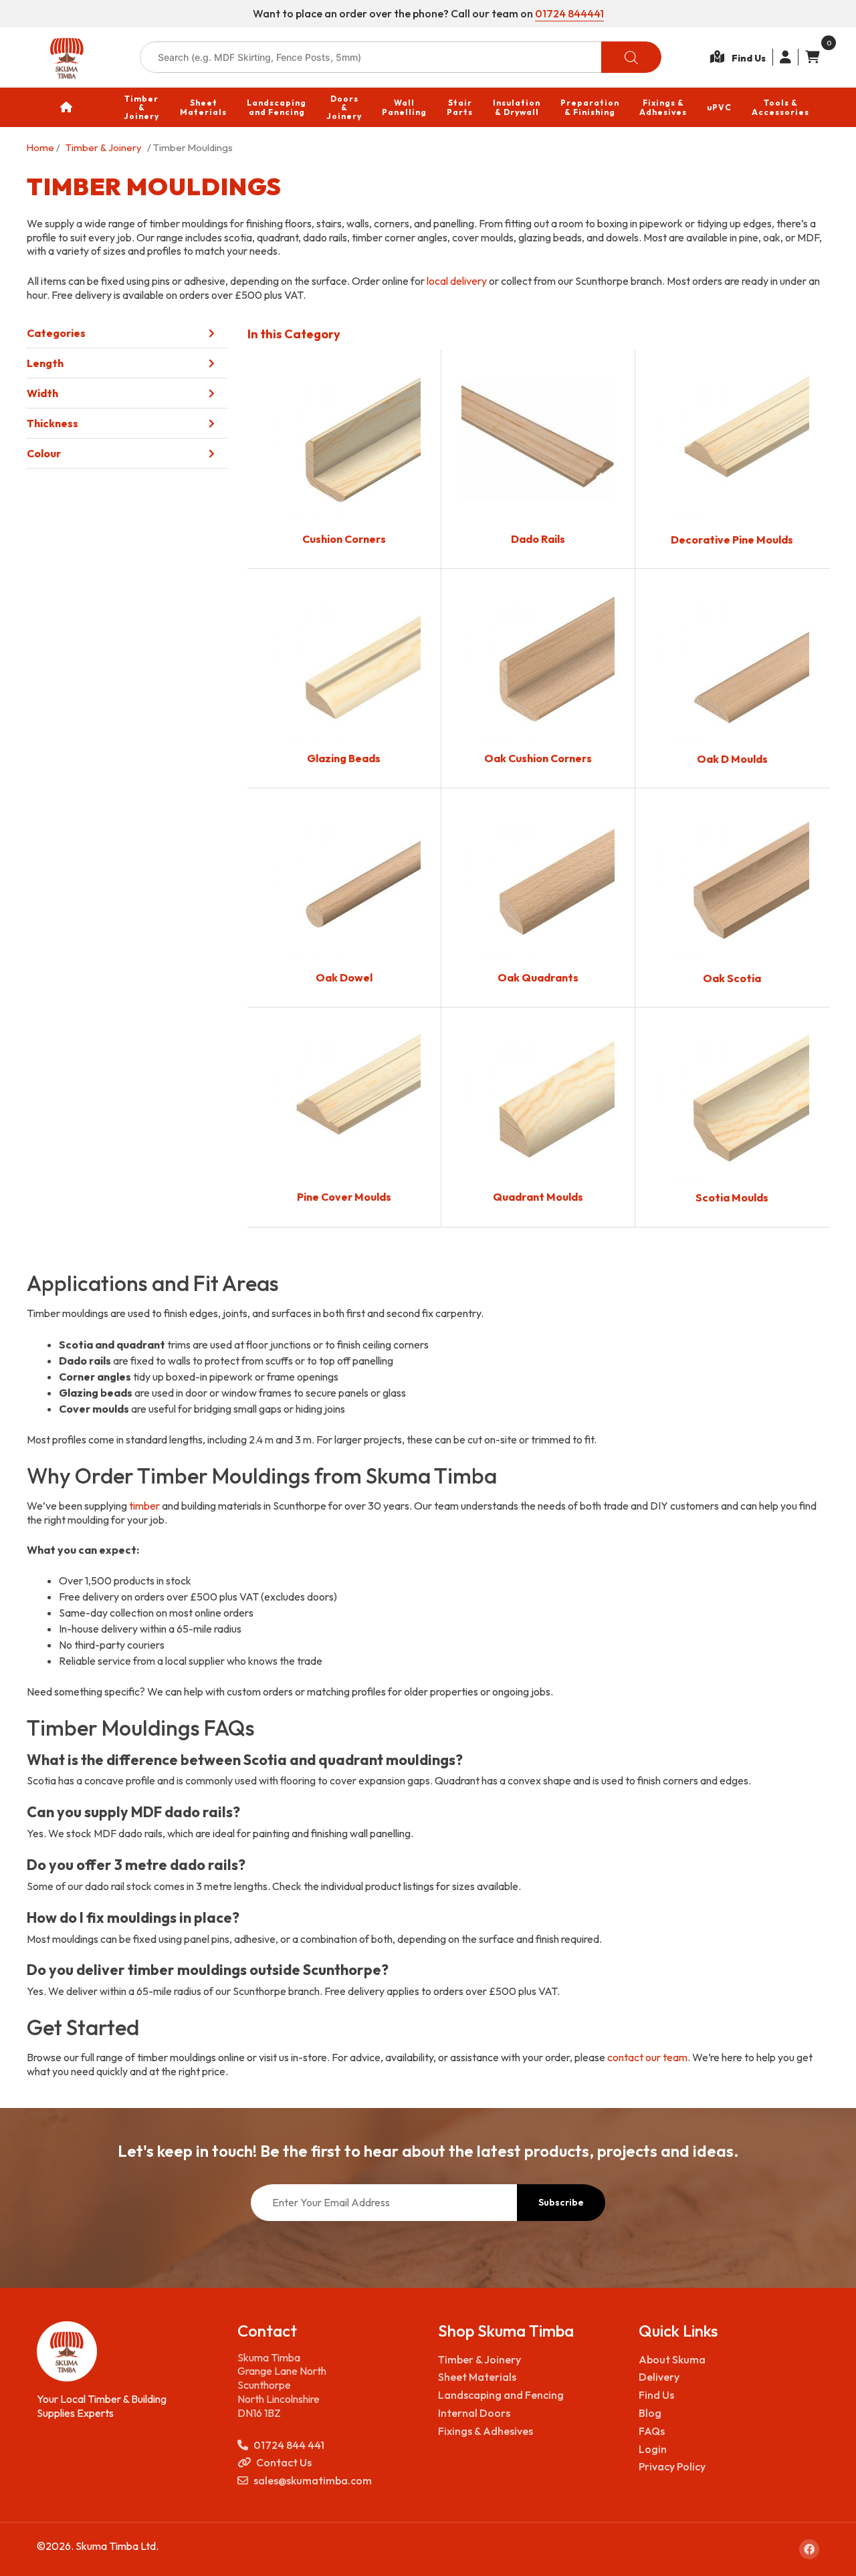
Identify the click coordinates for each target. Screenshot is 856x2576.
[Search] (631, 57)
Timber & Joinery (104, 147)
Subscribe (561, 2202)
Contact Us (284, 2462)
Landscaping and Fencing (501, 2395)
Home (40, 147)
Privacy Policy (672, 2466)
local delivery (457, 281)
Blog (650, 2413)
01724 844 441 (289, 2445)
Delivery (659, 2377)
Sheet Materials (477, 2377)
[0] (809, 57)
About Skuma (672, 2359)
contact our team (647, 2057)
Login (653, 2449)
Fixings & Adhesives (486, 2431)
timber (144, 1506)
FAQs (652, 2431)
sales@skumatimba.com (313, 2480)
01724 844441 (569, 13)
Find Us (656, 2395)
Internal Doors (474, 2413)
